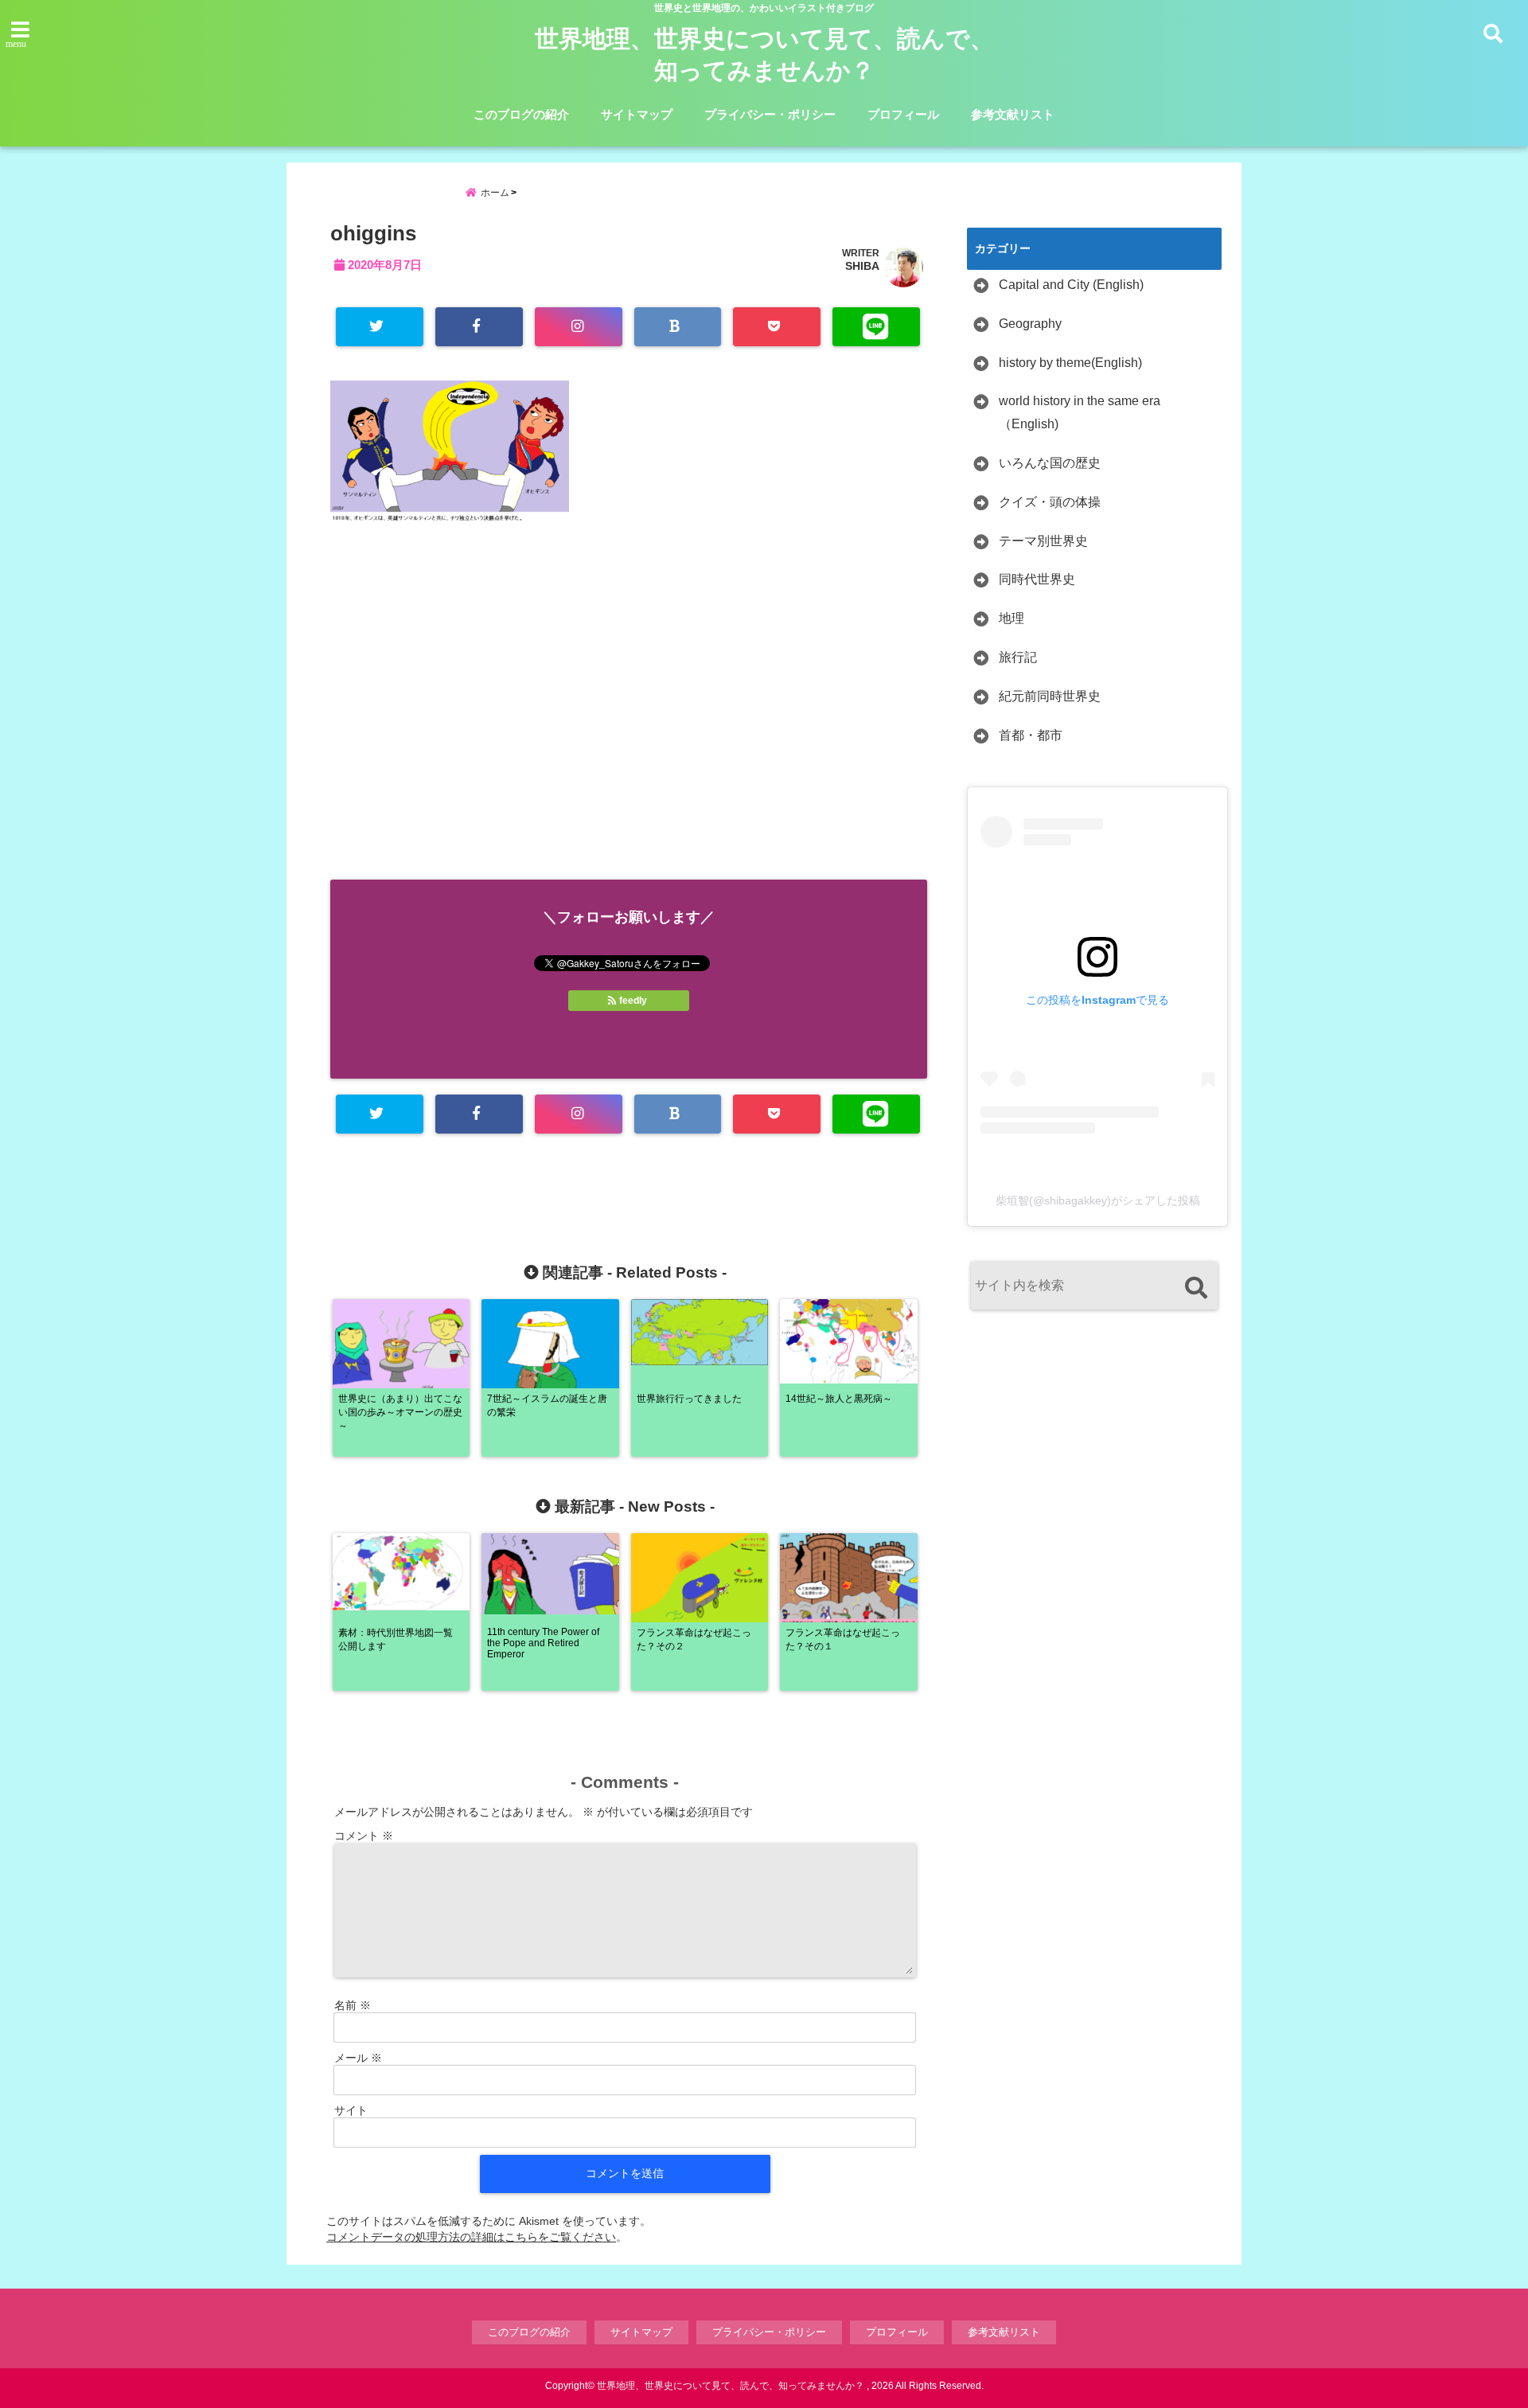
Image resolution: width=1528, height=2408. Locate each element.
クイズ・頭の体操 (1050, 502)
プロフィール (903, 114)
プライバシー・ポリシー (770, 114)
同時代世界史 (1037, 579)
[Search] (1196, 1288)
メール (358, 2058)
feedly (633, 1001)
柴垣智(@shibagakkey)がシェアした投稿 (1098, 1200)
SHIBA (862, 266)
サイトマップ (637, 114)
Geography (1030, 324)
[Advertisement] (629, 720)
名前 (353, 2005)
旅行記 (1018, 657)
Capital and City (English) (1071, 285)
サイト (351, 2110)
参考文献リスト (1013, 114)
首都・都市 (1031, 735)
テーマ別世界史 (1043, 541)
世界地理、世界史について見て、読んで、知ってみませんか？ (764, 55)
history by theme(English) (1070, 363)
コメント (364, 1836)
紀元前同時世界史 (1050, 696)
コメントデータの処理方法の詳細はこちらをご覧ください (471, 2237)
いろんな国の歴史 (1050, 463)
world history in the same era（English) (1080, 412)
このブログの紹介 (521, 114)
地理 (1012, 618)
